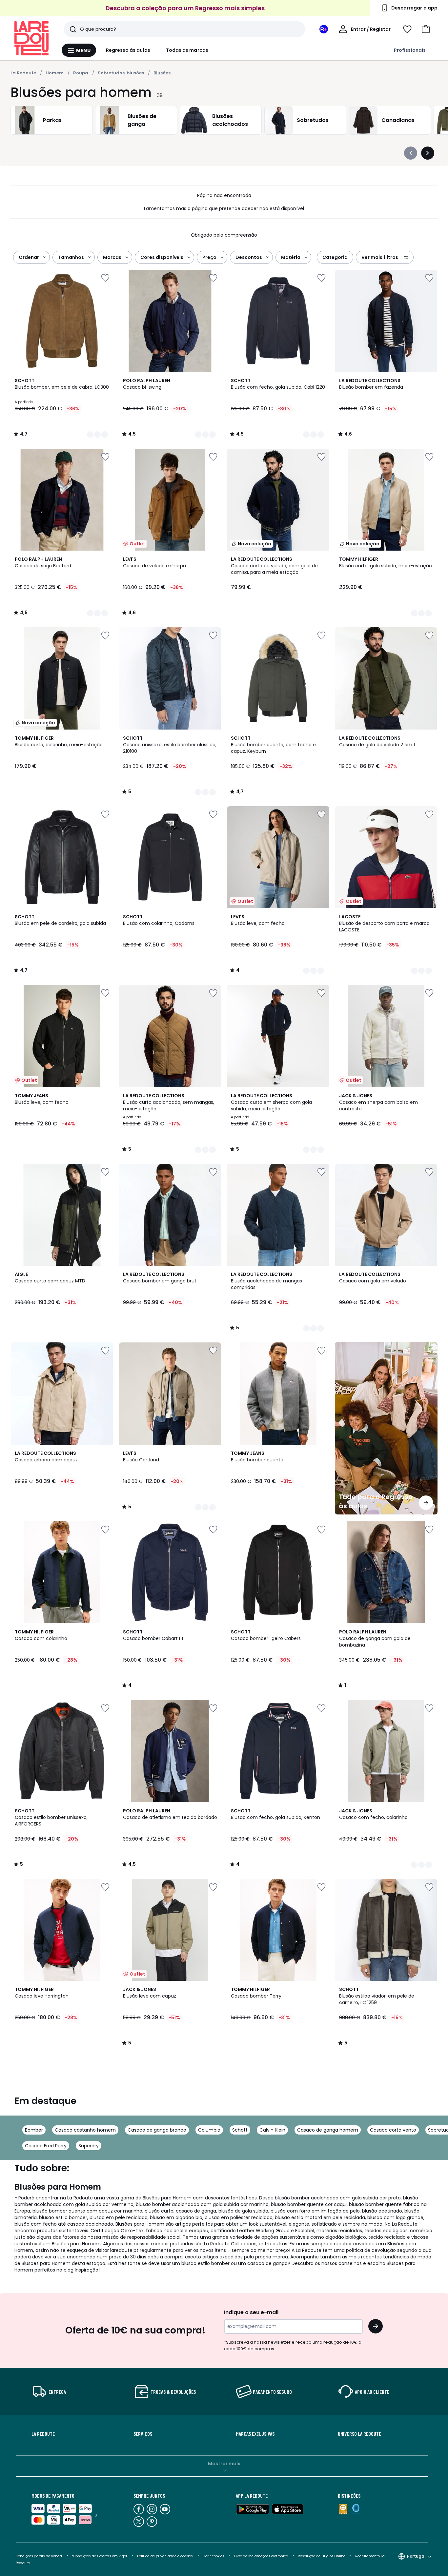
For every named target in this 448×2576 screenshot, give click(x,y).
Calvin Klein (272, 2130)
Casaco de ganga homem (328, 2130)
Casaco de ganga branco (157, 2130)
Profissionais (410, 50)
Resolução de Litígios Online (322, 2556)
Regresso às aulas (128, 50)
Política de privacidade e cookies (165, 2556)
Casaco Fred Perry (46, 2146)
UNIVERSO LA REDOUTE (359, 2434)
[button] (426, 29)
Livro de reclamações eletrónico (261, 2556)
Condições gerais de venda (39, 2556)
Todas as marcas (187, 50)
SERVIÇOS (143, 2434)
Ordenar (29, 257)
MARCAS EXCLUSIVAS (255, 2434)
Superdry (89, 2146)
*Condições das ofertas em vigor (100, 2556)
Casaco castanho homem (85, 2130)
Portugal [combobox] (416, 2556)
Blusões (162, 73)
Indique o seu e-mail (251, 2312)
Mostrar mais (224, 2464)
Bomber (34, 2130)
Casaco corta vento (393, 2130)
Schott (240, 2130)
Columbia (209, 2130)
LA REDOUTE (43, 2434)
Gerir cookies (214, 2556)
